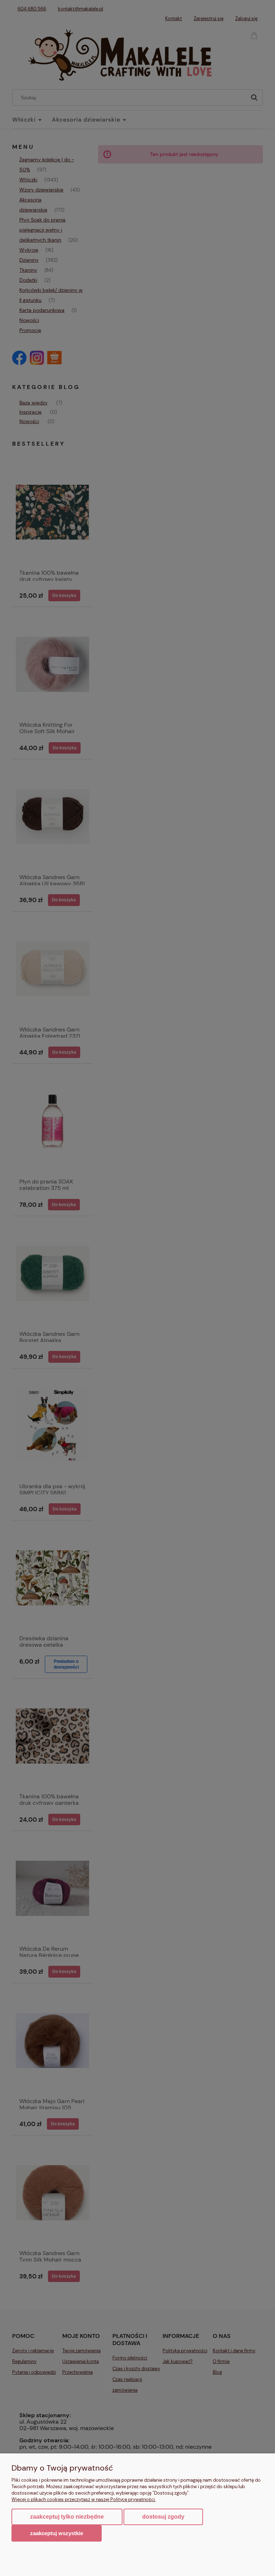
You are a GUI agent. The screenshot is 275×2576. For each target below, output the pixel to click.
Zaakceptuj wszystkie (57, 2533)
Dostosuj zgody (163, 2517)
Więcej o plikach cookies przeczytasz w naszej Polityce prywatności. (84, 2499)
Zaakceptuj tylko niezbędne (67, 2517)
